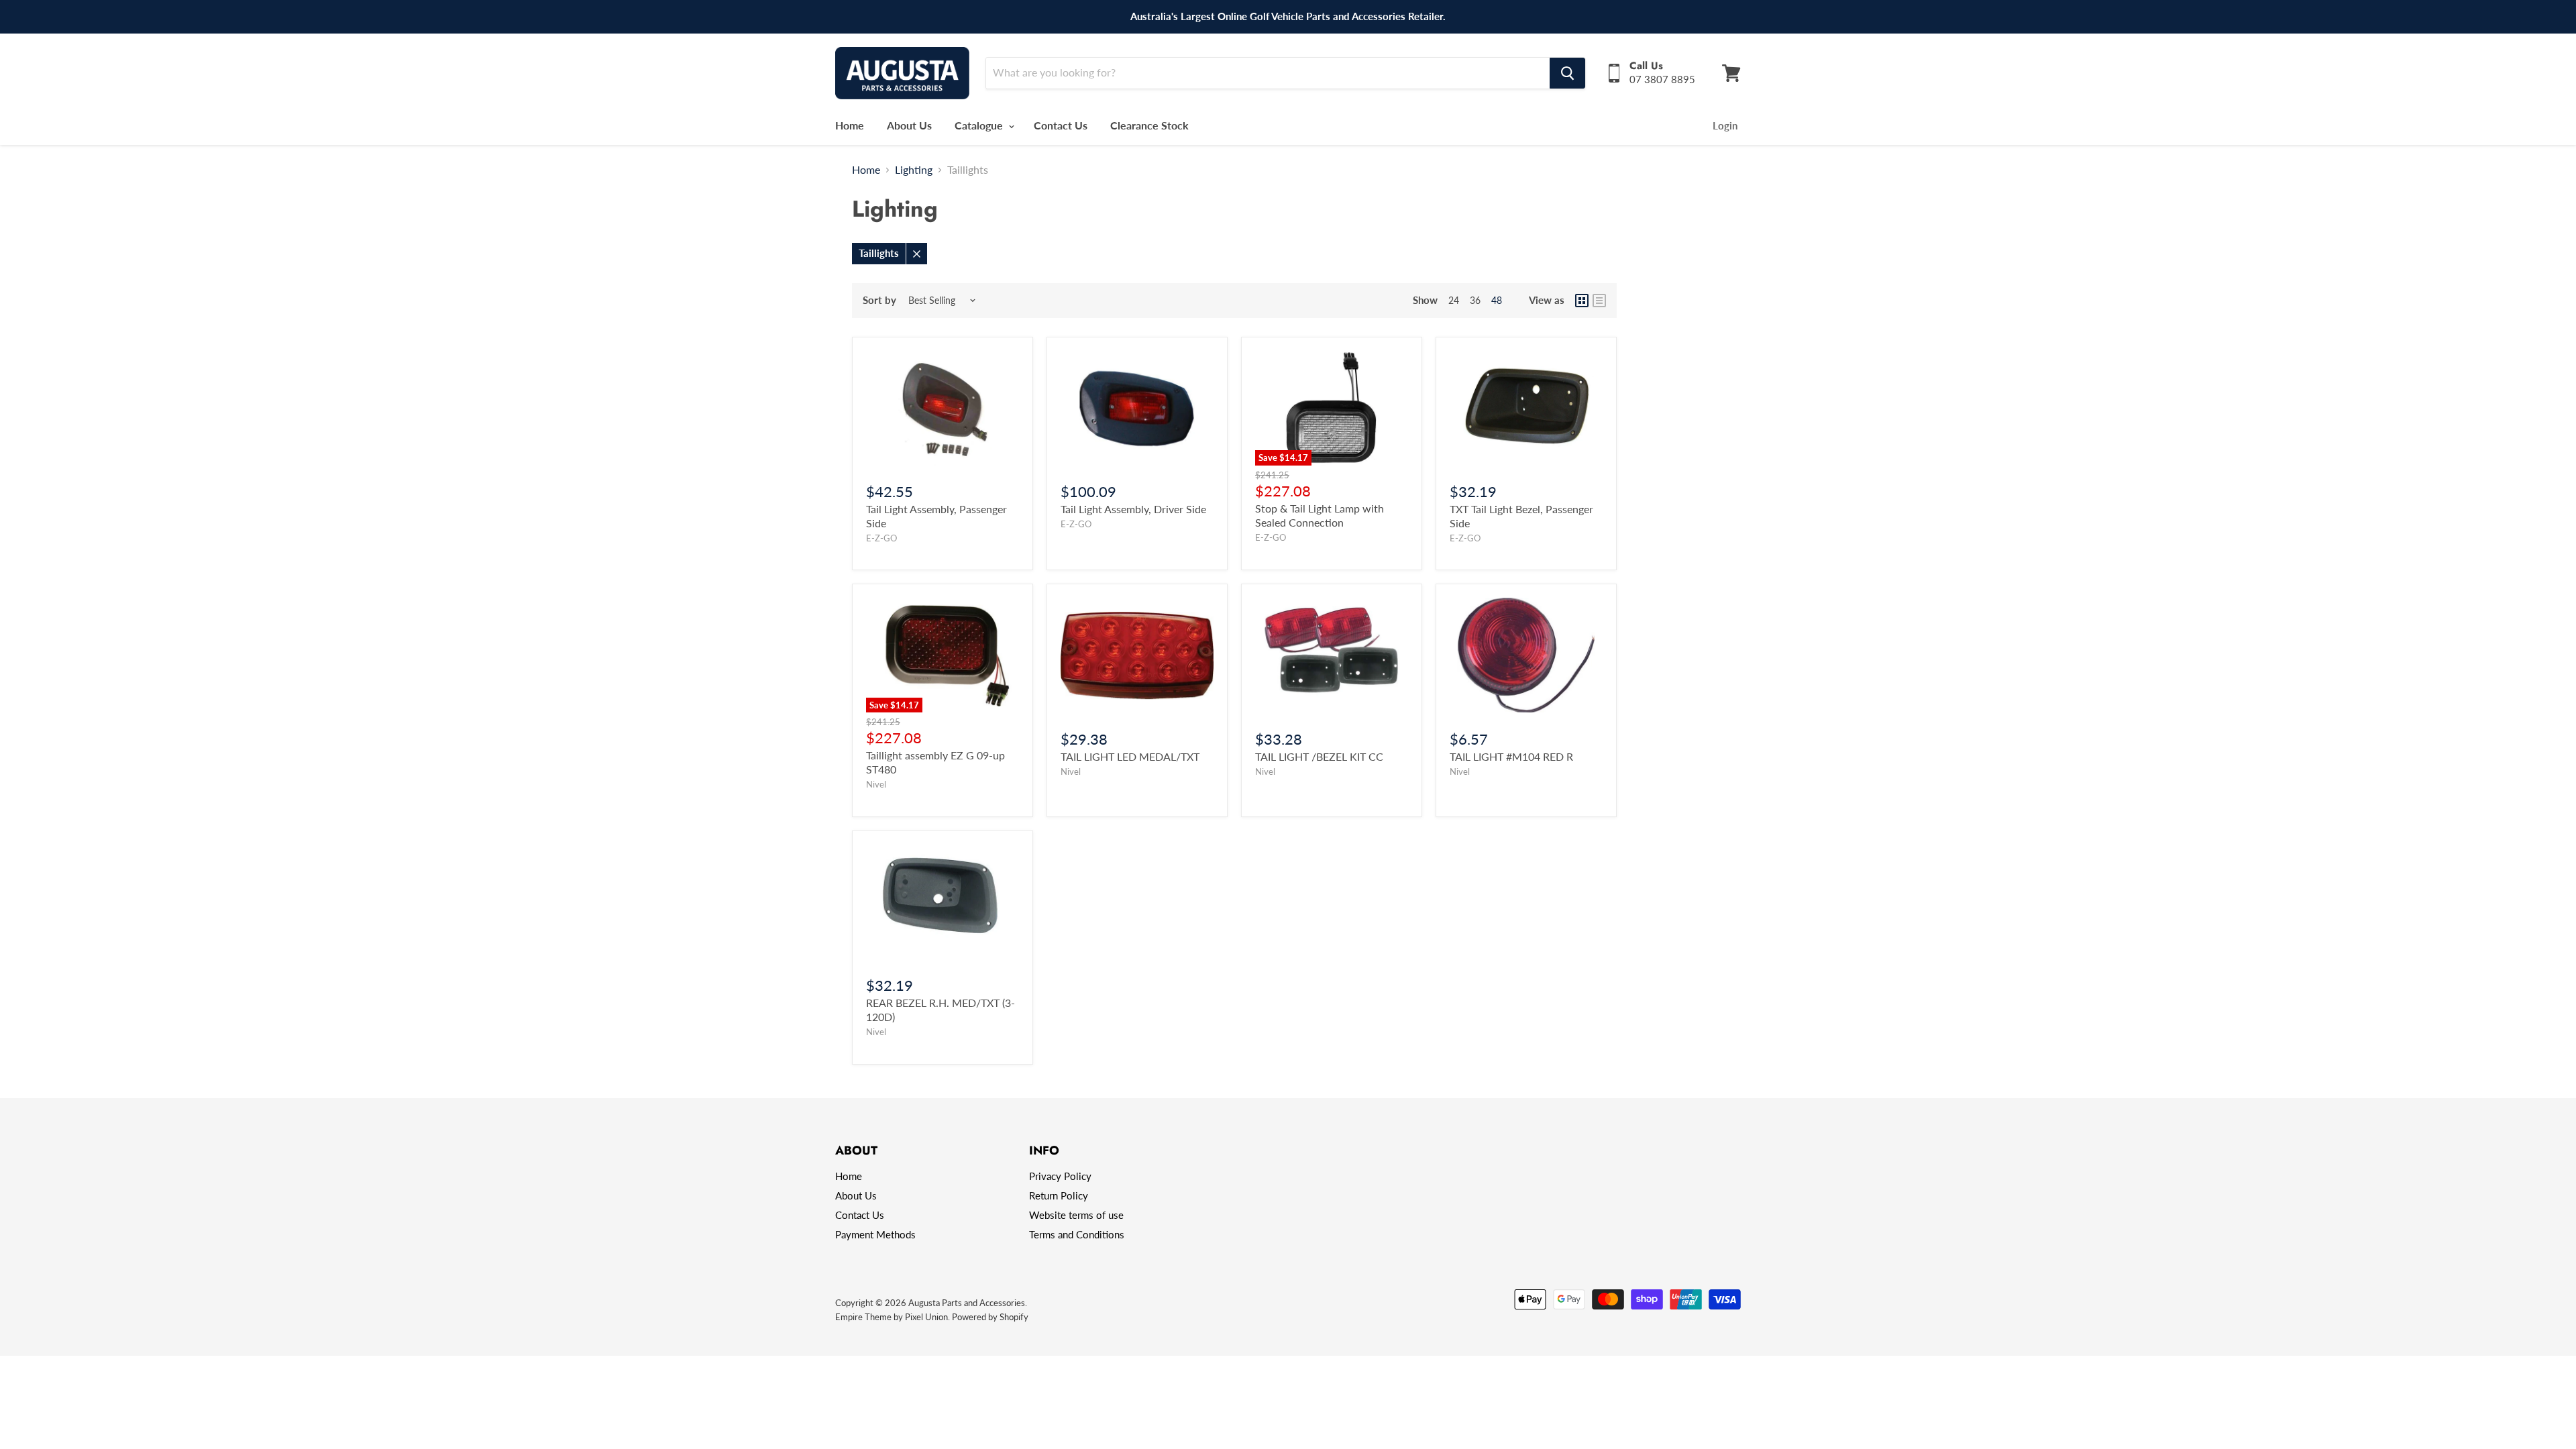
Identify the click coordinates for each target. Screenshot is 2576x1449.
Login (1725, 125)
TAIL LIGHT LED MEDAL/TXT (1130, 756)
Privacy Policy (1060, 1176)
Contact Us (1061, 125)
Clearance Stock (1149, 125)
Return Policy (1059, 1195)
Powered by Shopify (990, 1317)
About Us (909, 125)
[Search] (1567, 73)
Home (850, 125)
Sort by (879, 300)
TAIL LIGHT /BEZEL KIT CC (1319, 756)
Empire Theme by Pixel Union (892, 1317)
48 (1497, 300)
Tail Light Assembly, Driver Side (1133, 509)
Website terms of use (1076, 1215)
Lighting (914, 170)
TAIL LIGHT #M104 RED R (1511, 756)
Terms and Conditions (1077, 1234)
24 (1454, 300)
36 (1475, 300)
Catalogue (980, 125)
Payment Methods (875, 1234)
